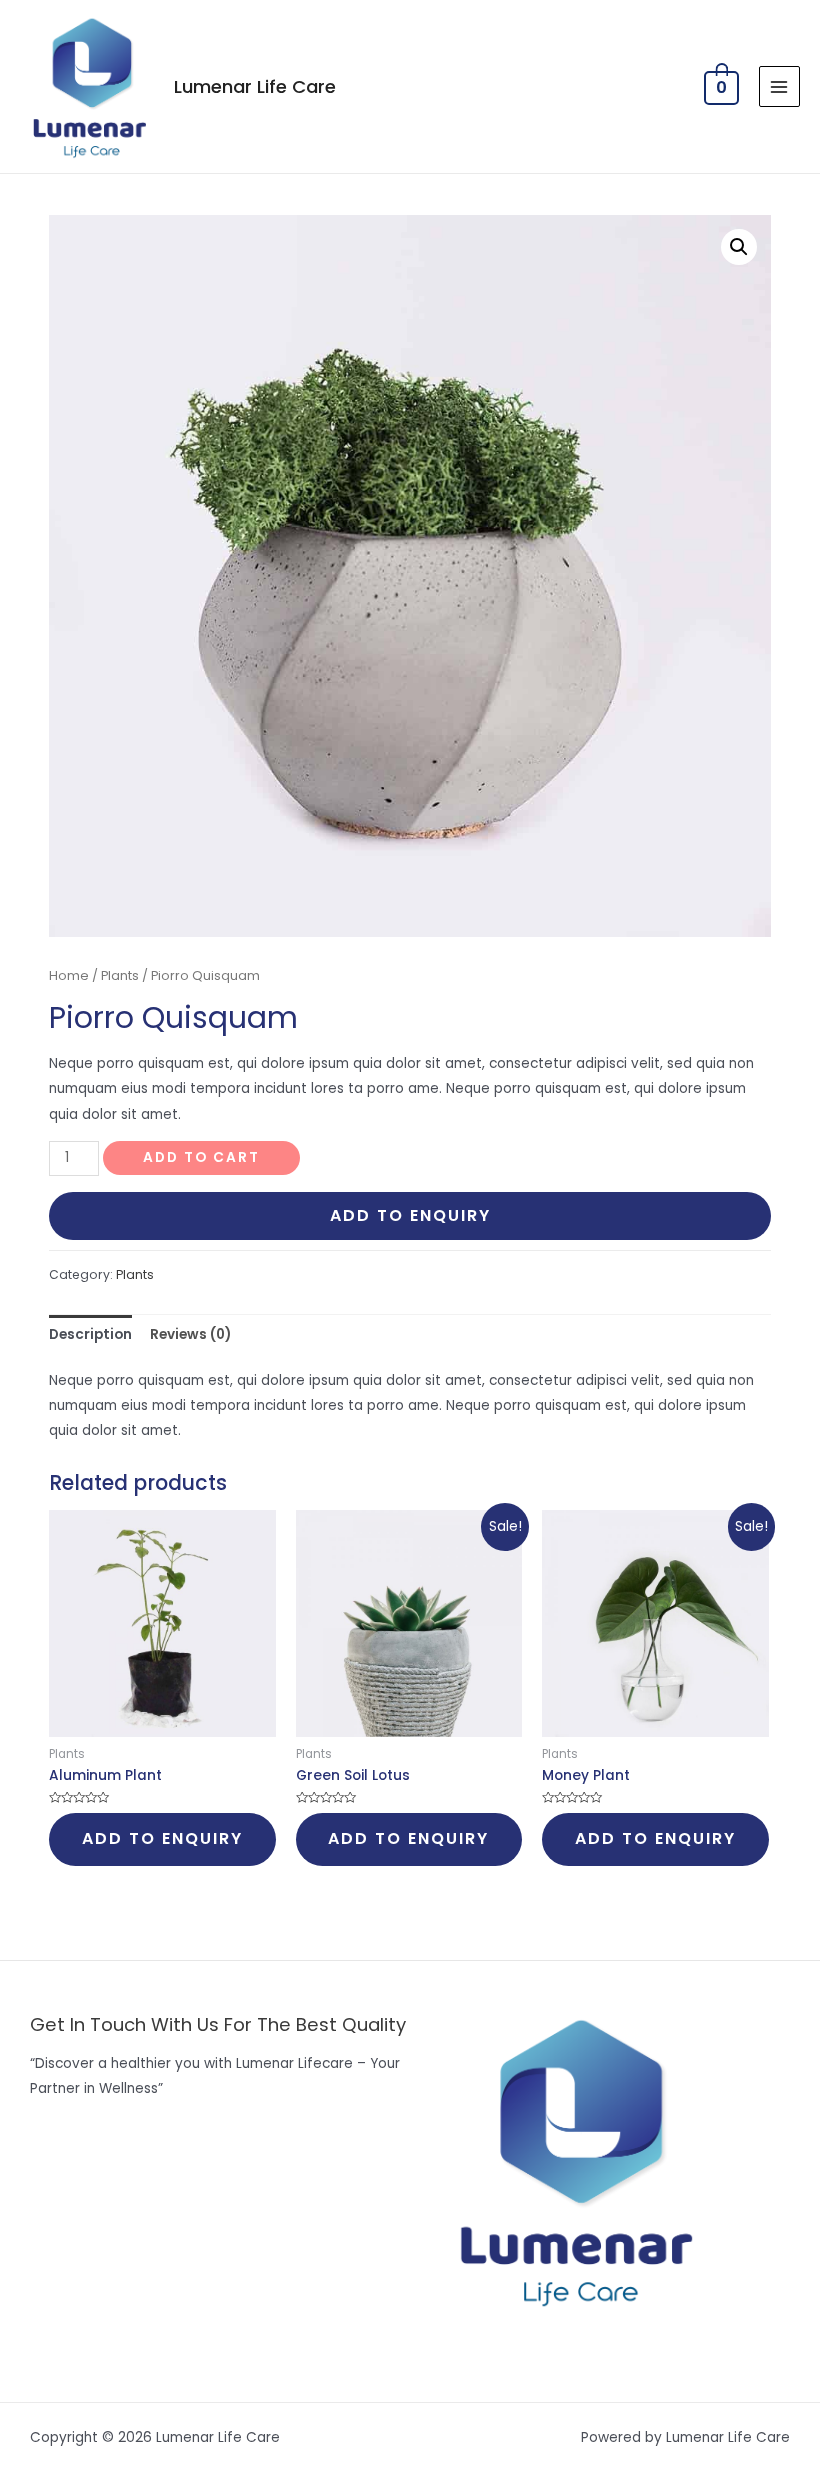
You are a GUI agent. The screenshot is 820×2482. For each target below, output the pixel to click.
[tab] (90, 1334)
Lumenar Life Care (255, 86)
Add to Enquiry (410, 1215)
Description (90, 1334)
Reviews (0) (190, 1334)
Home (69, 975)
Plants (120, 975)
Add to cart (201, 1157)
